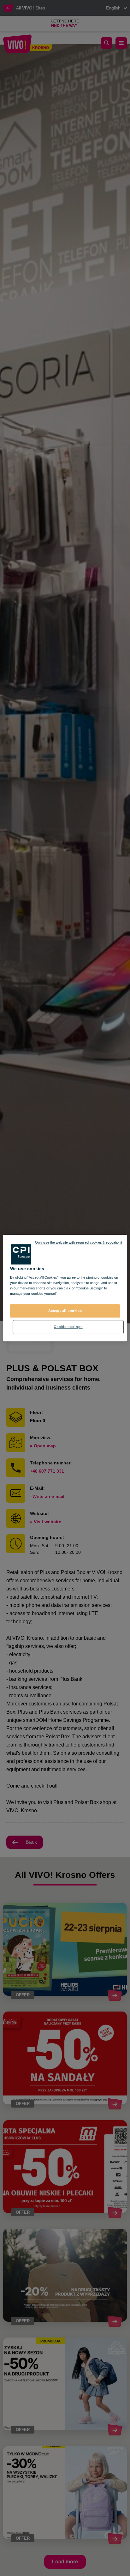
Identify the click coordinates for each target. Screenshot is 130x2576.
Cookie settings (68, 1327)
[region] (65, 1288)
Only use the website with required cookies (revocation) (79, 1242)
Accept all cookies (65, 1311)
